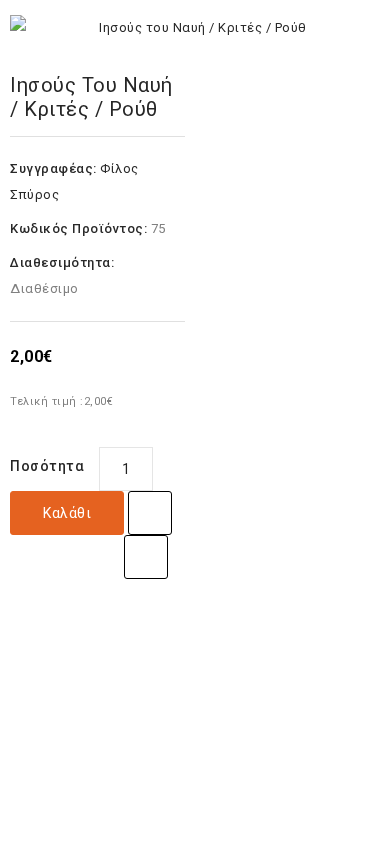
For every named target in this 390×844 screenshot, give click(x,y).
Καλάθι (67, 513)
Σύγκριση (146, 557)
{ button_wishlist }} (150, 513)
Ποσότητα (47, 466)
